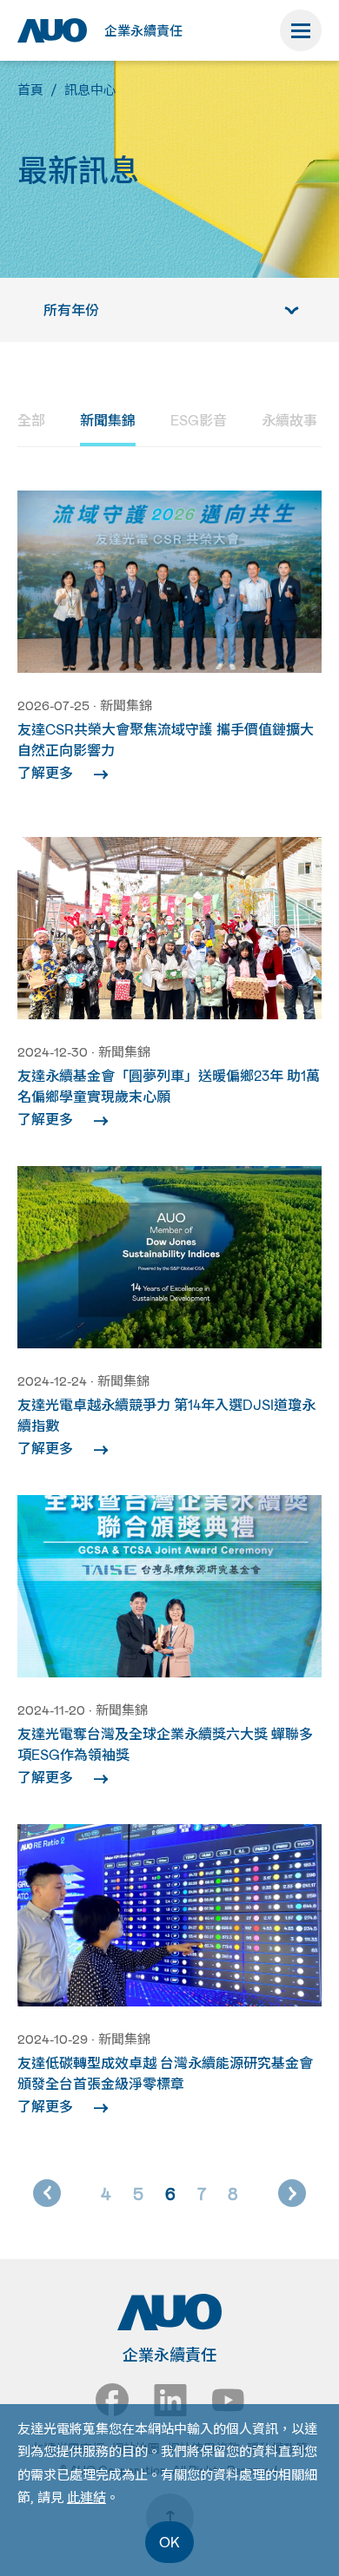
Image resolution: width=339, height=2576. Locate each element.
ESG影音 (199, 420)
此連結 (86, 2497)
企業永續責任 (143, 30)
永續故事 (289, 420)
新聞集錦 (108, 420)
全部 (31, 420)
